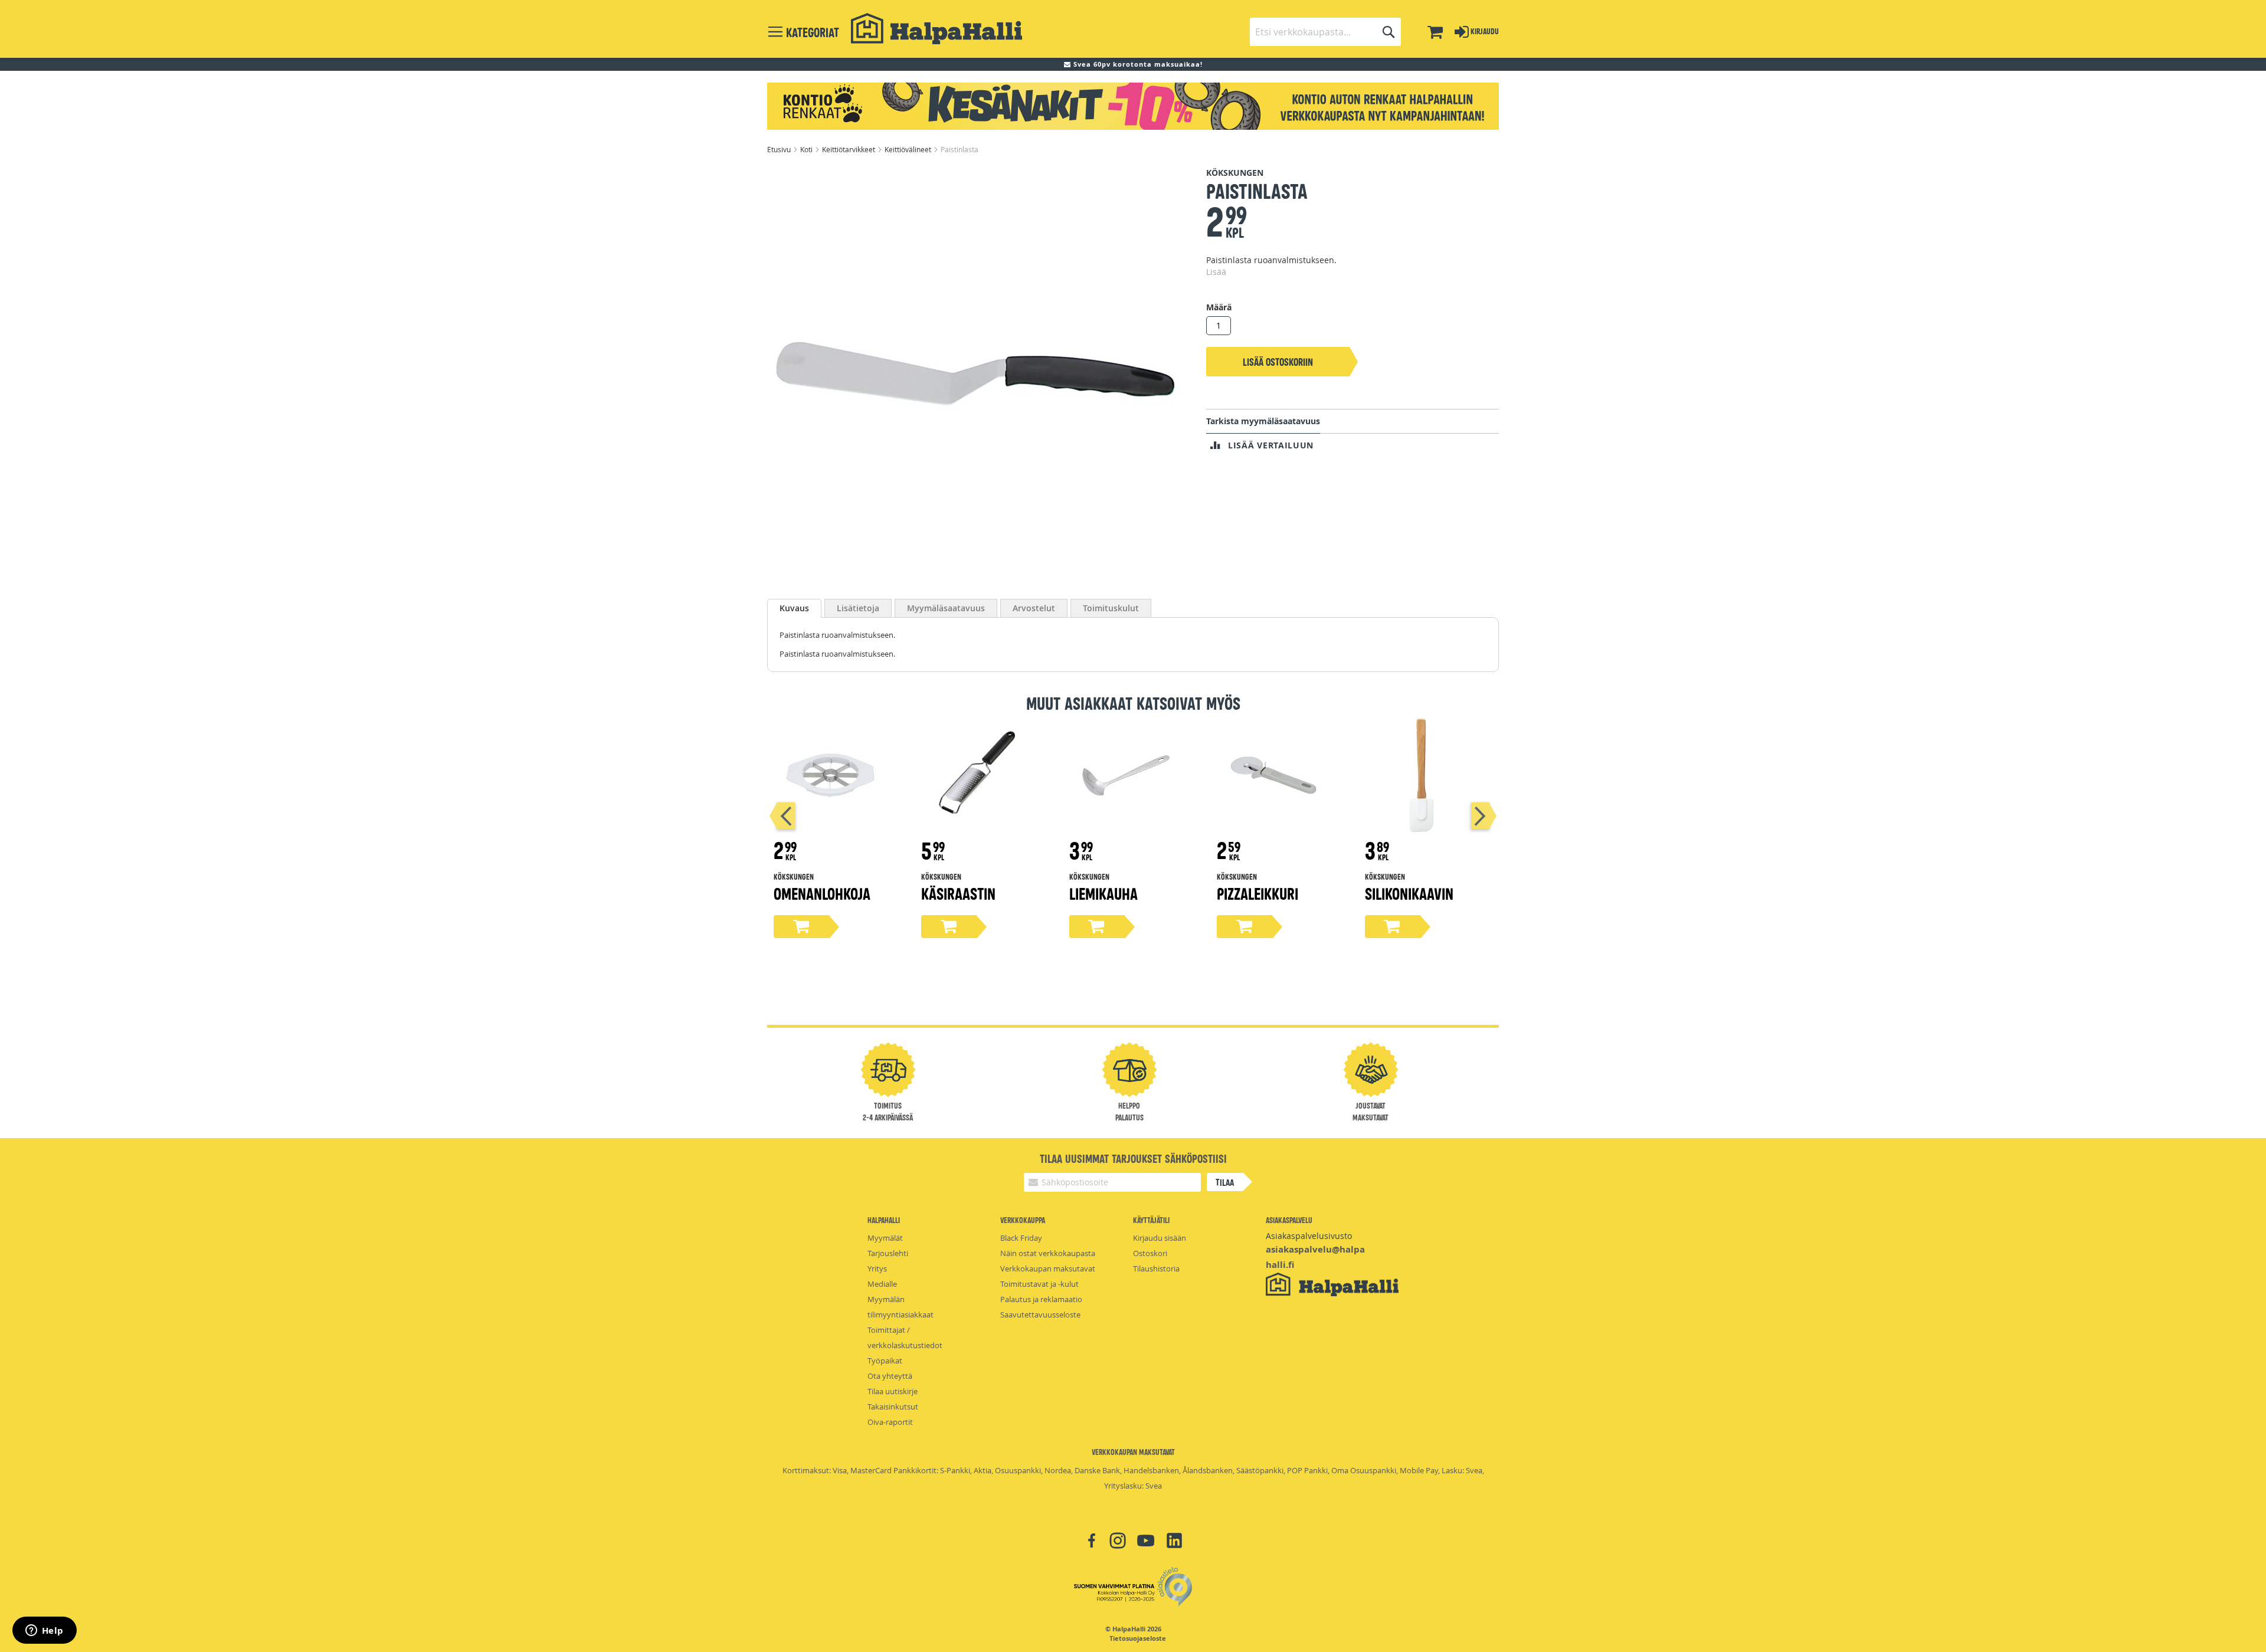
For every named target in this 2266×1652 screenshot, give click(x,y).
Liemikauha (1103, 893)
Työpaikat (885, 1361)
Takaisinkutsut (893, 1407)
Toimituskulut (1111, 608)
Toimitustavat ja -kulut (1039, 1284)
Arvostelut (1034, 608)
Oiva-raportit (890, 1422)
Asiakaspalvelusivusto (1309, 1236)
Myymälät (885, 1238)
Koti (807, 149)
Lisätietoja (858, 608)
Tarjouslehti (888, 1253)
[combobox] (1325, 32)
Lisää (1216, 272)
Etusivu (780, 149)
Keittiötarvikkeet (849, 149)
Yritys (877, 1268)
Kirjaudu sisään (1160, 1238)
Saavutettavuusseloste (1040, 1315)
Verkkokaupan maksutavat (1048, 1268)
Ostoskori (1150, 1253)
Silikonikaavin (1409, 893)
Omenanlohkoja (822, 893)
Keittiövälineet (909, 149)
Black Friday (1021, 1238)
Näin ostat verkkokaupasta (1048, 1253)
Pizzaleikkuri (1258, 893)
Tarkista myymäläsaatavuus (1263, 421)
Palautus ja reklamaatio (1041, 1299)
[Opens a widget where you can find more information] (44, 1631)
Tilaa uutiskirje (893, 1391)
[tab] (794, 608)
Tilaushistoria (1156, 1268)
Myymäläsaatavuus (946, 608)
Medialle (882, 1284)
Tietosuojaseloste (1138, 1638)
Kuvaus (794, 608)
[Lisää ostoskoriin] (801, 927)
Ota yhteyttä (890, 1376)
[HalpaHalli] (936, 29)
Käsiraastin (958, 893)
